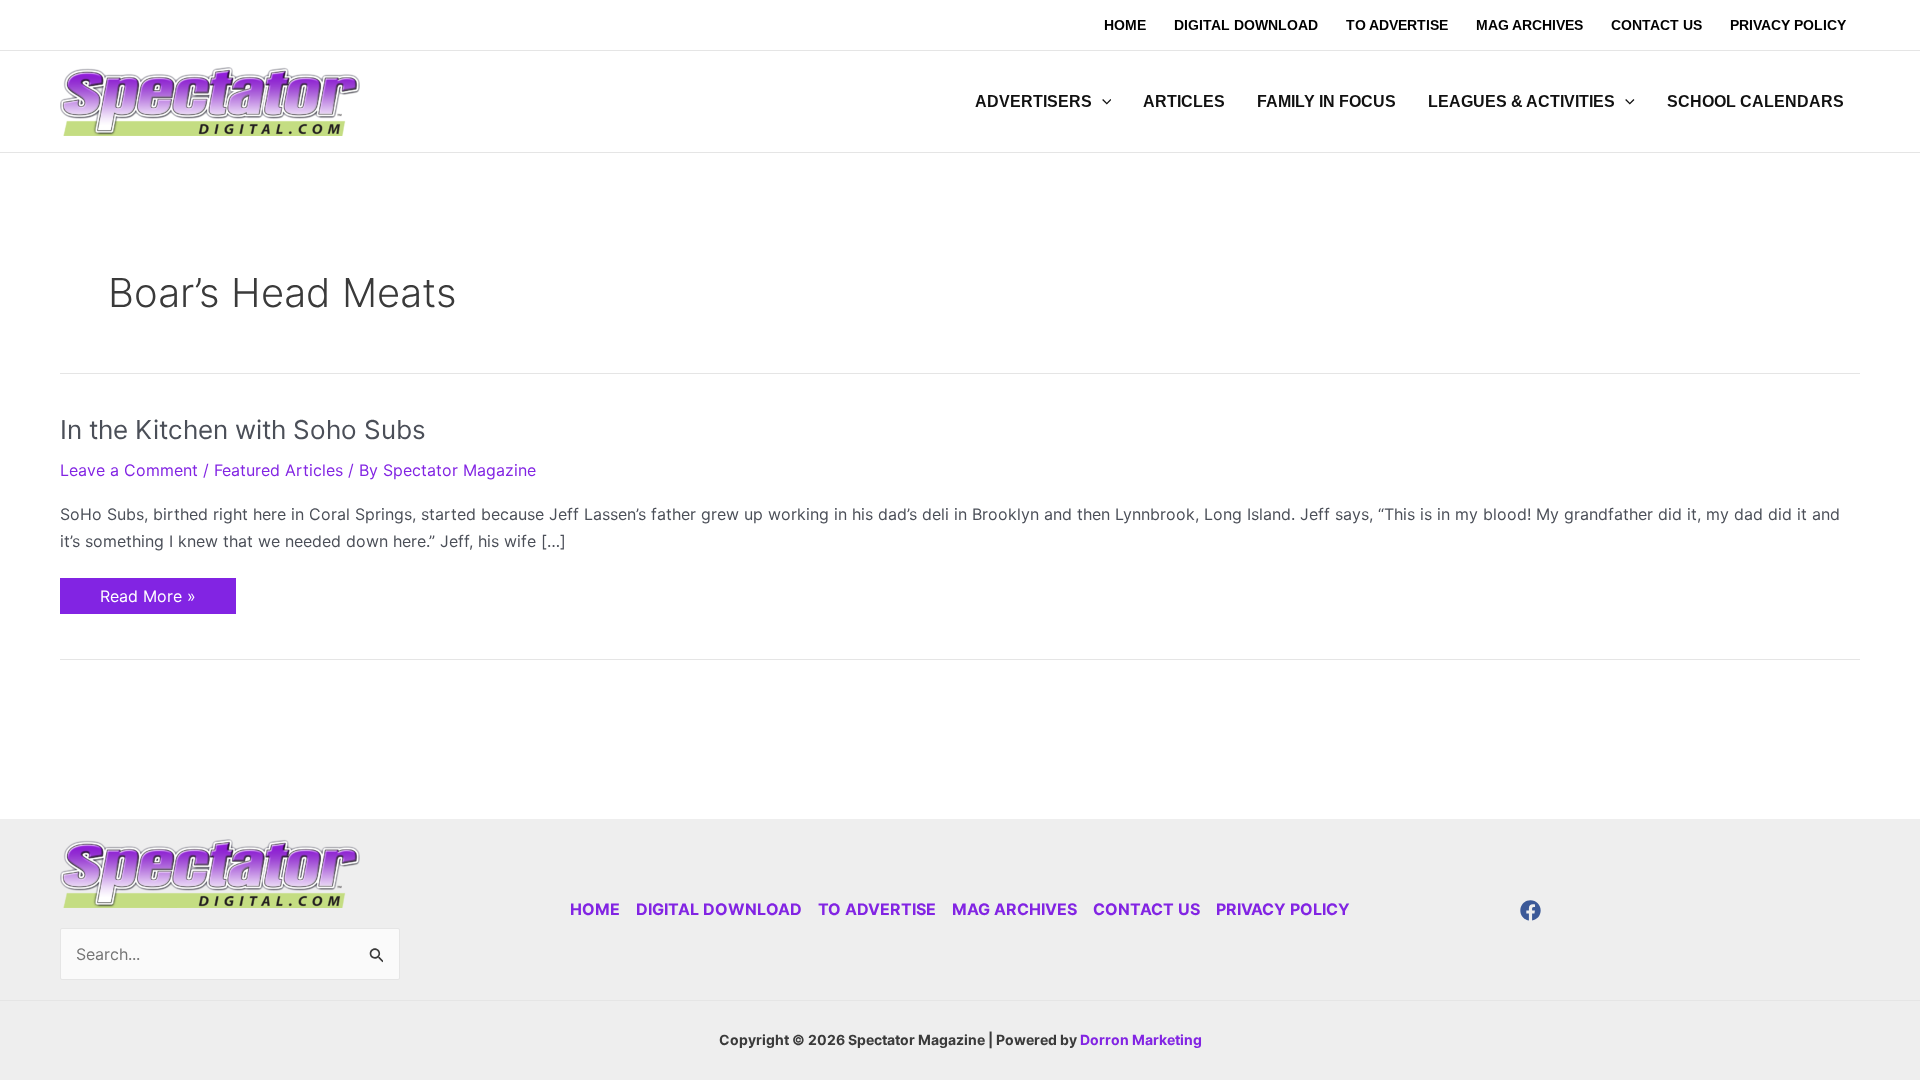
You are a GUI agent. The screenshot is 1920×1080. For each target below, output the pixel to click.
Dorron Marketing (1141, 1039)
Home (595, 909)
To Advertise (877, 909)
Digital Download (719, 909)
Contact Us (1146, 909)
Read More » (147, 592)
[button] (1102, 102)
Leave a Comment (129, 470)
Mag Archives (1014, 909)
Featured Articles (278, 470)
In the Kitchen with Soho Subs (243, 429)
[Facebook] (1530, 910)
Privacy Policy (1283, 909)
